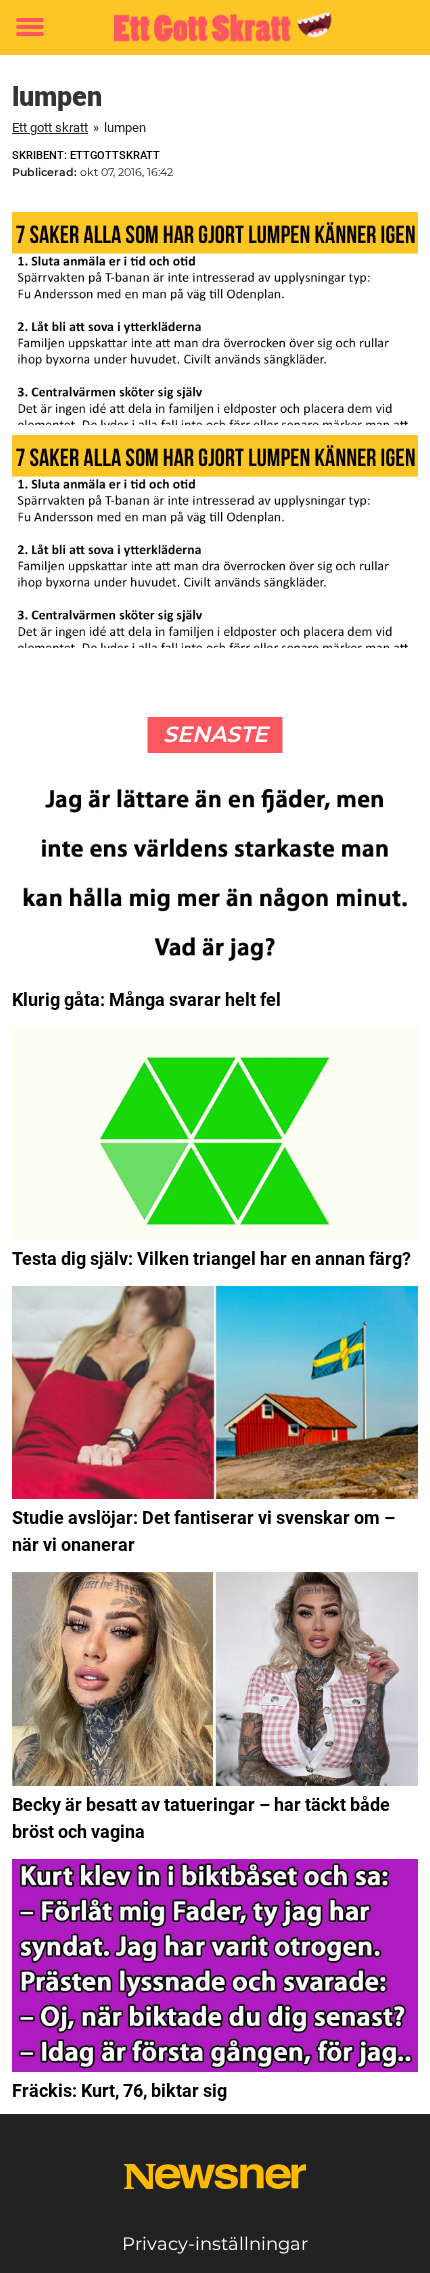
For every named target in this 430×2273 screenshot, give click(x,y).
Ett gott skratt (50, 127)
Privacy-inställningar (215, 2244)
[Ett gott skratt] (215, 27)
